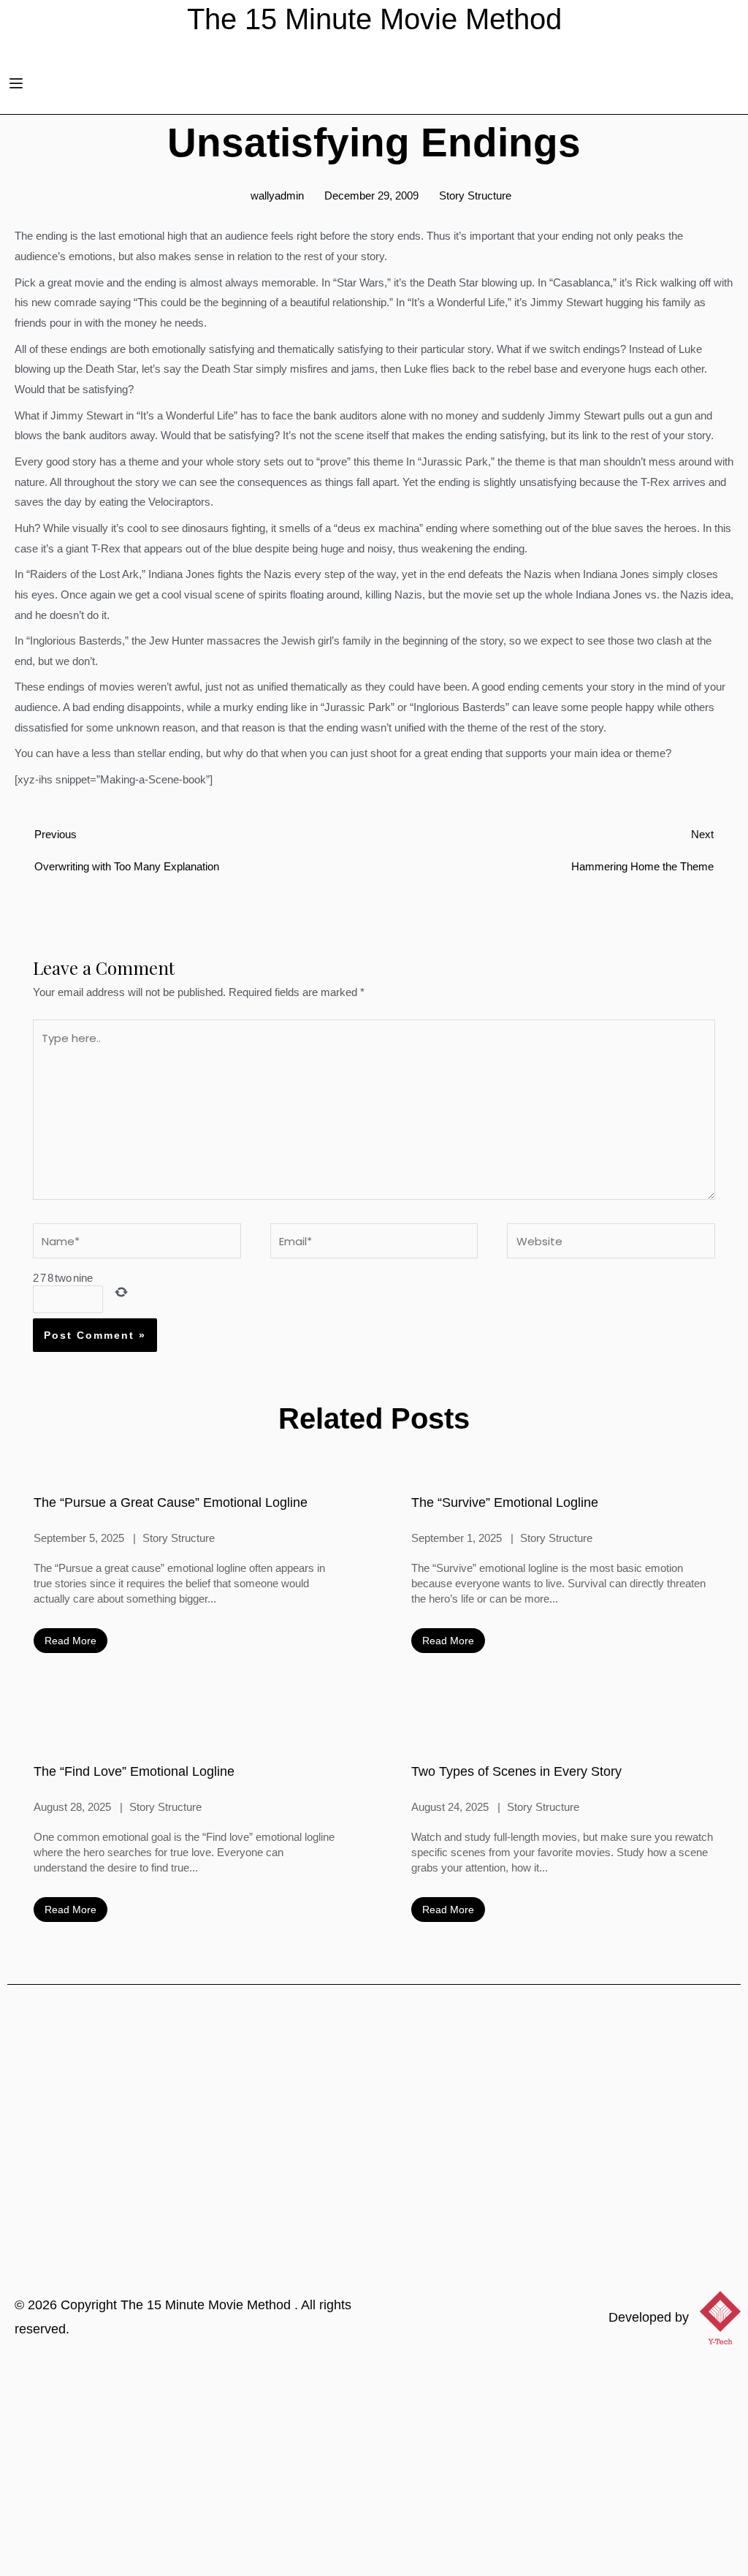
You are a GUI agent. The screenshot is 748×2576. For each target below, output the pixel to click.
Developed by (649, 2317)
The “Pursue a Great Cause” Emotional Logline (171, 1502)
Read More (70, 1641)
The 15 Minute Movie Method (207, 2305)
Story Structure (475, 195)
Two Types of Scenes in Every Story (516, 1771)
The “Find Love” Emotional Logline (134, 1771)
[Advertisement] (374, 2466)
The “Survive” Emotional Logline (505, 1502)
